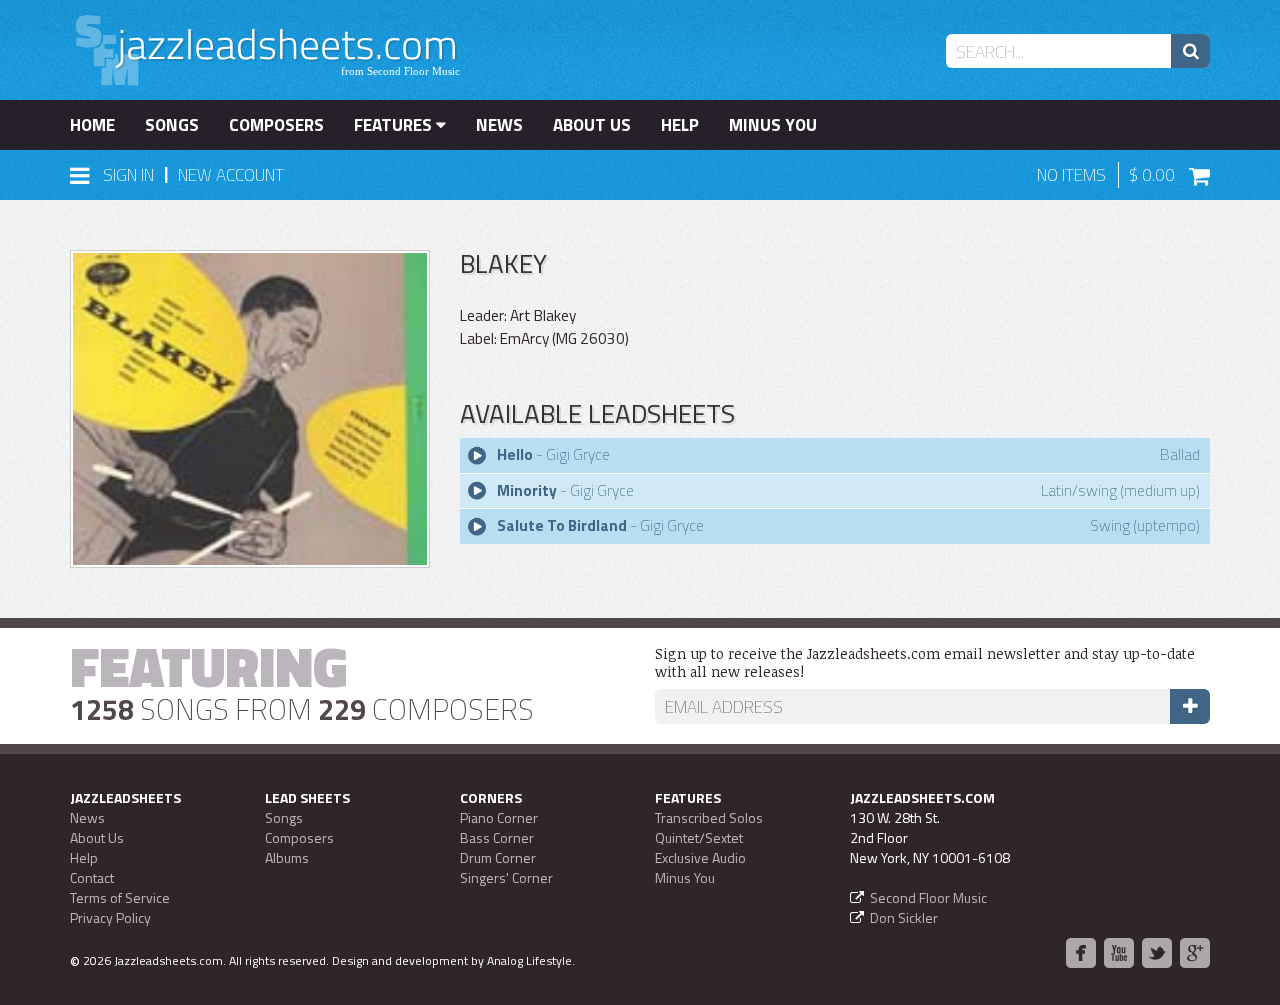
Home (92, 125)
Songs (172, 125)
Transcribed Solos (709, 817)
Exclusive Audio (700, 857)
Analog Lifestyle (529, 960)
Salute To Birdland (562, 525)
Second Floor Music (928, 897)
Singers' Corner (506, 877)
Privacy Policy (110, 917)
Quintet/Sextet (699, 837)
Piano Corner (499, 817)
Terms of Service (120, 897)
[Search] (1190, 51)
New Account (231, 175)
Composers (276, 125)
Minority (527, 490)
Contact (92, 877)
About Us (592, 125)
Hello (515, 454)
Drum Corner (498, 857)
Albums (287, 857)
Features (395, 125)
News (499, 125)
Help (680, 125)
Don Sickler (904, 917)
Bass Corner (497, 837)
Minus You (773, 125)
